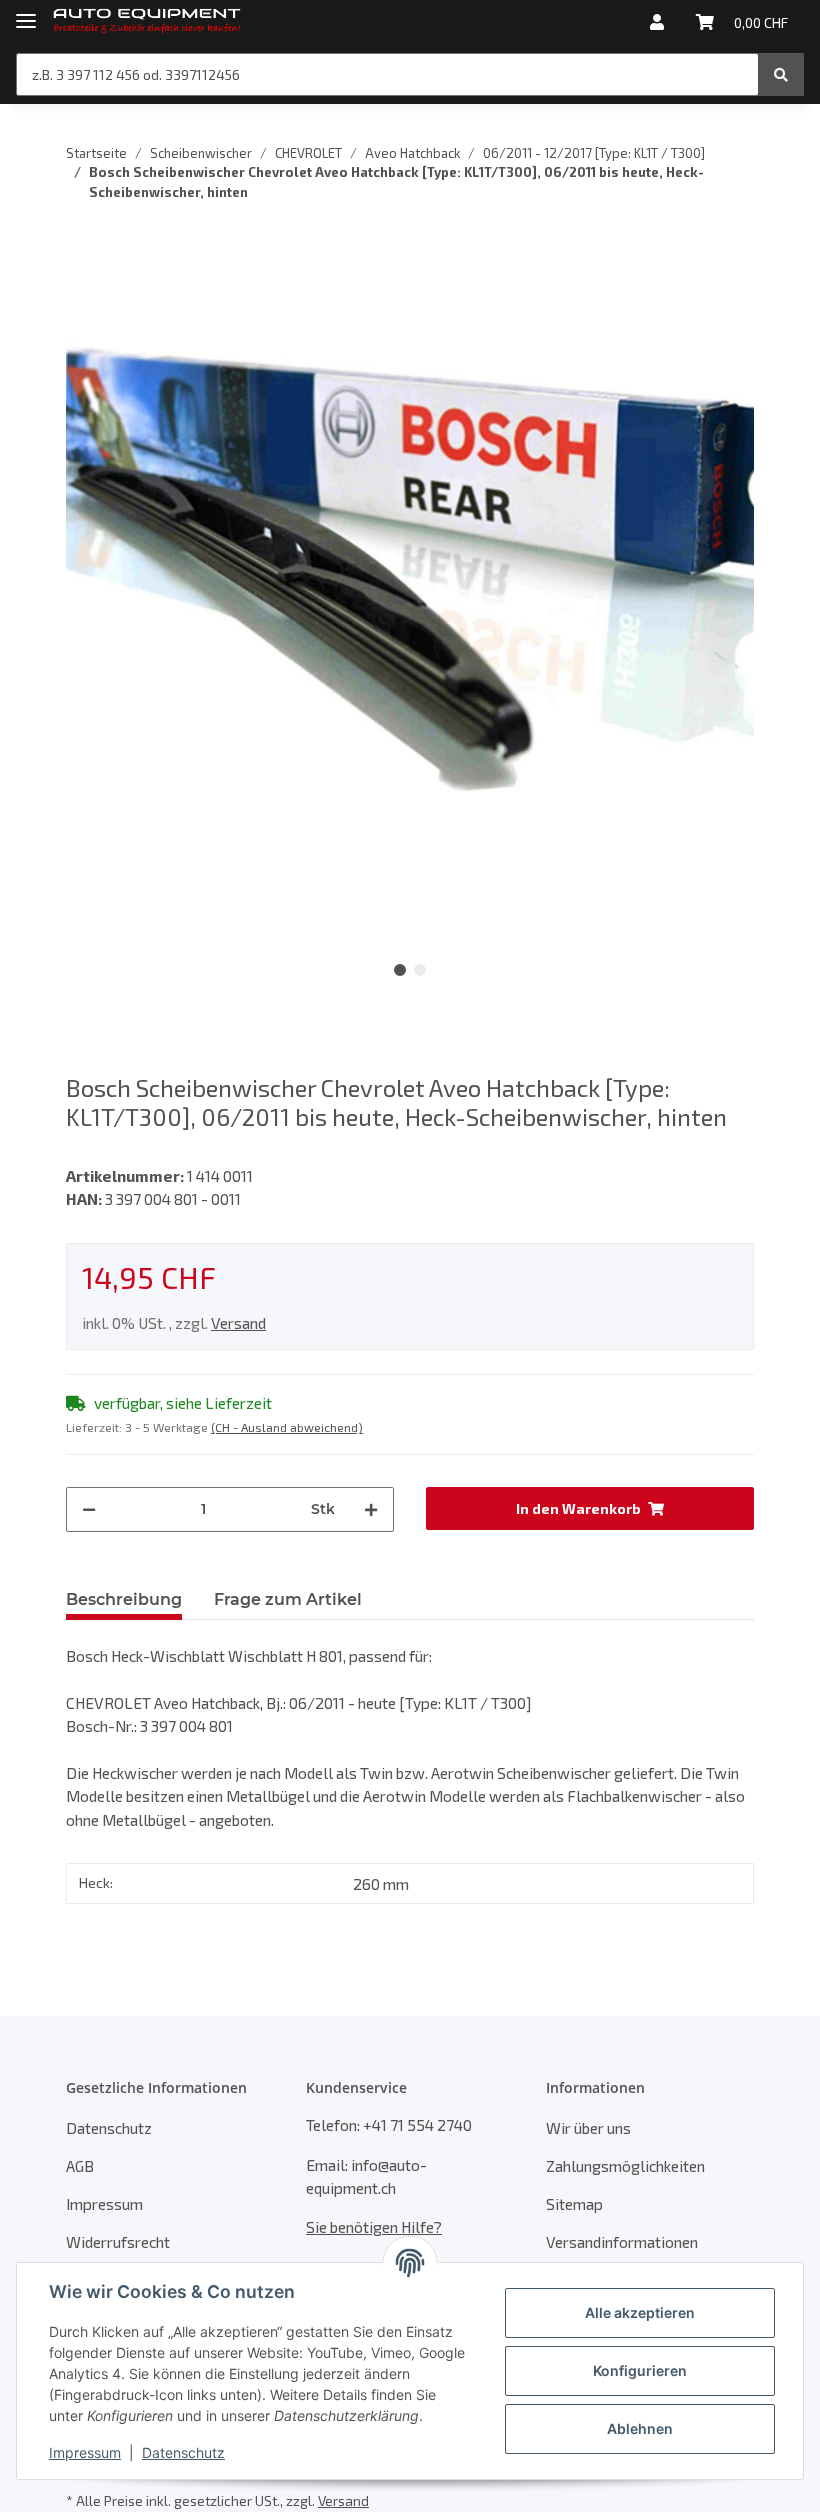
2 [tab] (420, 970)
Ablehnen (640, 2428)
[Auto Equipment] (147, 22)
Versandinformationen (622, 2241)
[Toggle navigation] (26, 12)
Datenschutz (109, 2127)
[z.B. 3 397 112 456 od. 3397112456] (781, 74)
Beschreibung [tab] (124, 1599)
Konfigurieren (640, 2370)
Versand (238, 1322)
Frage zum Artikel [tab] (288, 1599)
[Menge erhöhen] (371, 1509)
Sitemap (574, 2203)
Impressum (104, 2203)
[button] (657, 22)
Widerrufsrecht (118, 2241)
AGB (80, 2165)
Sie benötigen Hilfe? (374, 2226)
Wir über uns (588, 2127)
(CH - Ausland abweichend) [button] (287, 1427)
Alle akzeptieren (640, 2312)
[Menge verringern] (89, 1509)
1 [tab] (400, 970)
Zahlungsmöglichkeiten (625, 2165)
